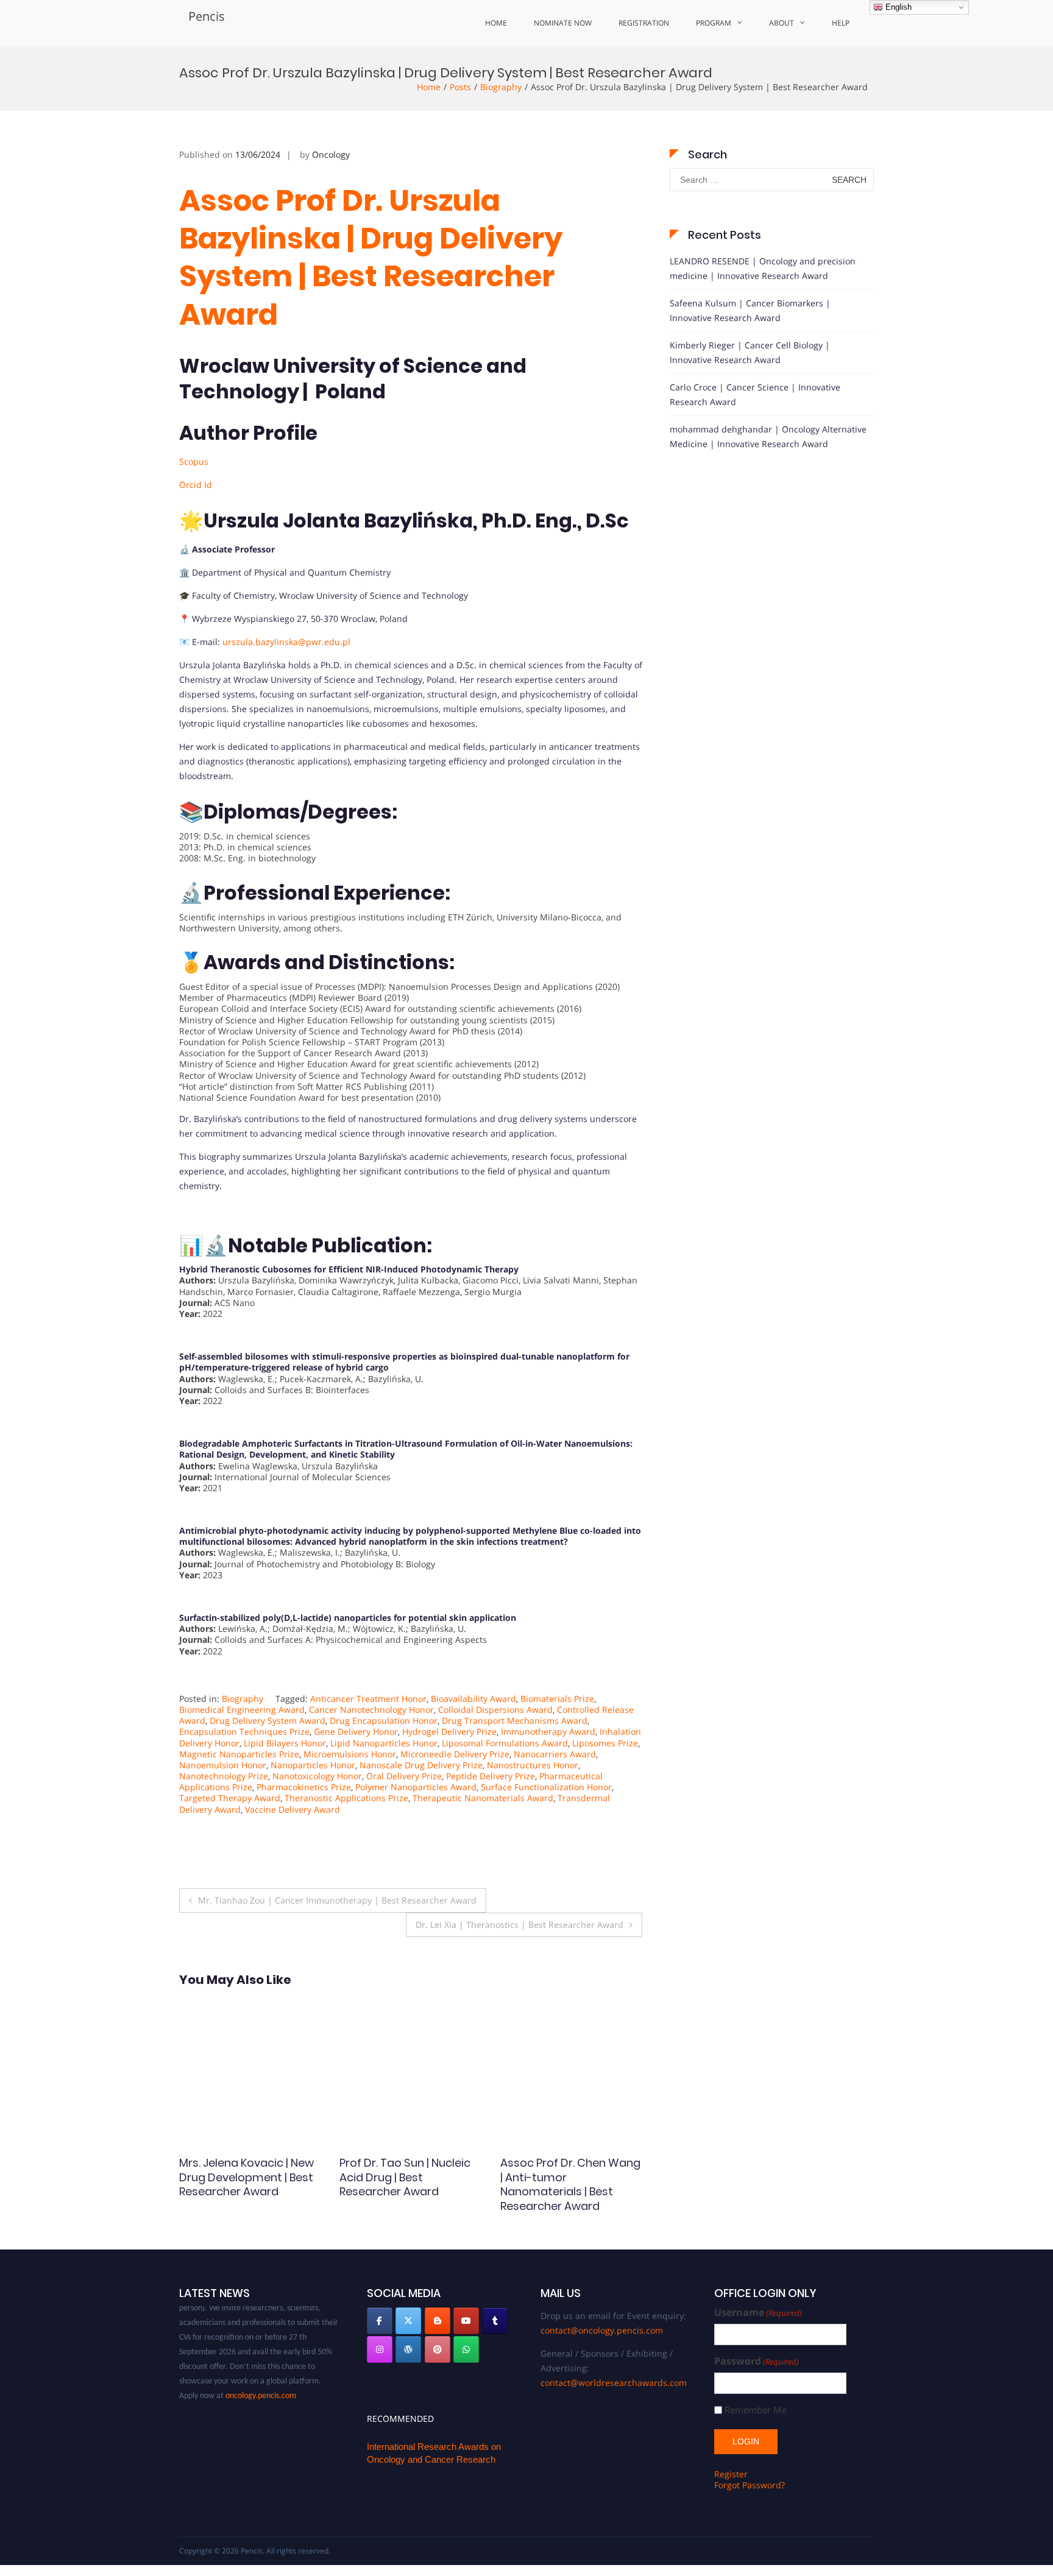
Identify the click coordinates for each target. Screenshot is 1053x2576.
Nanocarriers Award (555, 1754)
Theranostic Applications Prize (346, 1798)
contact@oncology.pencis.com (602, 2330)
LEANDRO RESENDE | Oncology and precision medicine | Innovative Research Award (763, 268)
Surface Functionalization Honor (546, 1787)
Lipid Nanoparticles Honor (384, 1743)
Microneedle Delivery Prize (455, 1754)
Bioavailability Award (473, 1699)
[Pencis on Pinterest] (438, 2349)
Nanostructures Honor (533, 1765)
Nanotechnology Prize (224, 1776)
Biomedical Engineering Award (242, 1710)
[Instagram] (380, 2349)
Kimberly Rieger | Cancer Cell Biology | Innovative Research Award (750, 352)
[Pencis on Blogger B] (438, 2321)
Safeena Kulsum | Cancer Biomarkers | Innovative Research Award (750, 310)
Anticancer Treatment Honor (368, 1699)
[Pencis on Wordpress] (408, 2349)
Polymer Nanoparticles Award (416, 1787)
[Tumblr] (495, 2321)
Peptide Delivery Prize (491, 1776)
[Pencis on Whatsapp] (466, 2349)
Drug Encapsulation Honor (384, 1720)
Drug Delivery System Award (268, 1720)
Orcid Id (196, 485)
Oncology (331, 154)
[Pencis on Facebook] (380, 2321)
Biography (501, 87)
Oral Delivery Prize (404, 1776)
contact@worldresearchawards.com (614, 2383)
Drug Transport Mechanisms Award (515, 1720)
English (897, 7)
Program (714, 23)
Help (841, 23)
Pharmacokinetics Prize (304, 1787)
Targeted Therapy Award (230, 1798)
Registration (644, 23)
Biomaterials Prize (557, 1699)
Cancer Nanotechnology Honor (371, 1710)
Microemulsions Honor (350, 1754)
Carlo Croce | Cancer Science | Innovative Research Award (755, 394)
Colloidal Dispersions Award (495, 1710)
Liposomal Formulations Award (505, 1743)
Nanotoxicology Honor (317, 1776)
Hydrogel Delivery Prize (449, 1731)
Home (496, 23)
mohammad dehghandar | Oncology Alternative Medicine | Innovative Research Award (768, 436)
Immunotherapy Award (548, 1731)
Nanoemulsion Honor (223, 1765)
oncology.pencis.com (261, 2375)
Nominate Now (563, 23)
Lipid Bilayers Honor (285, 1743)
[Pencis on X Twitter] (408, 2321)
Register (731, 2474)
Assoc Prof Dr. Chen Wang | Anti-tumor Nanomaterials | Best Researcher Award (409, 2184)
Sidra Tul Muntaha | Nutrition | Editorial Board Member (567, 2177)
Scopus (194, 461)
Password (757, 2361)
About (782, 23)
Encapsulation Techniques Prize (244, 1731)
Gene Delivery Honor (356, 1731)
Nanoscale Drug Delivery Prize (421, 1765)
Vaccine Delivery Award (292, 1809)
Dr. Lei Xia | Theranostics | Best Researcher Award (519, 1925)
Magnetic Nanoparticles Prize (239, 1754)
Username (758, 2313)
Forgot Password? (750, 2485)
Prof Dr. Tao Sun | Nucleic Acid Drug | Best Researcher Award (245, 2177)
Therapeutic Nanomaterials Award (483, 1798)
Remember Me (756, 2410)
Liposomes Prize (605, 1743)
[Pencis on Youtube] (466, 2321)
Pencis (207, 16)
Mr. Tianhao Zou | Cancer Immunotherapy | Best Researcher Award (337, 1900)
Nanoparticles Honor (313, 1765)
